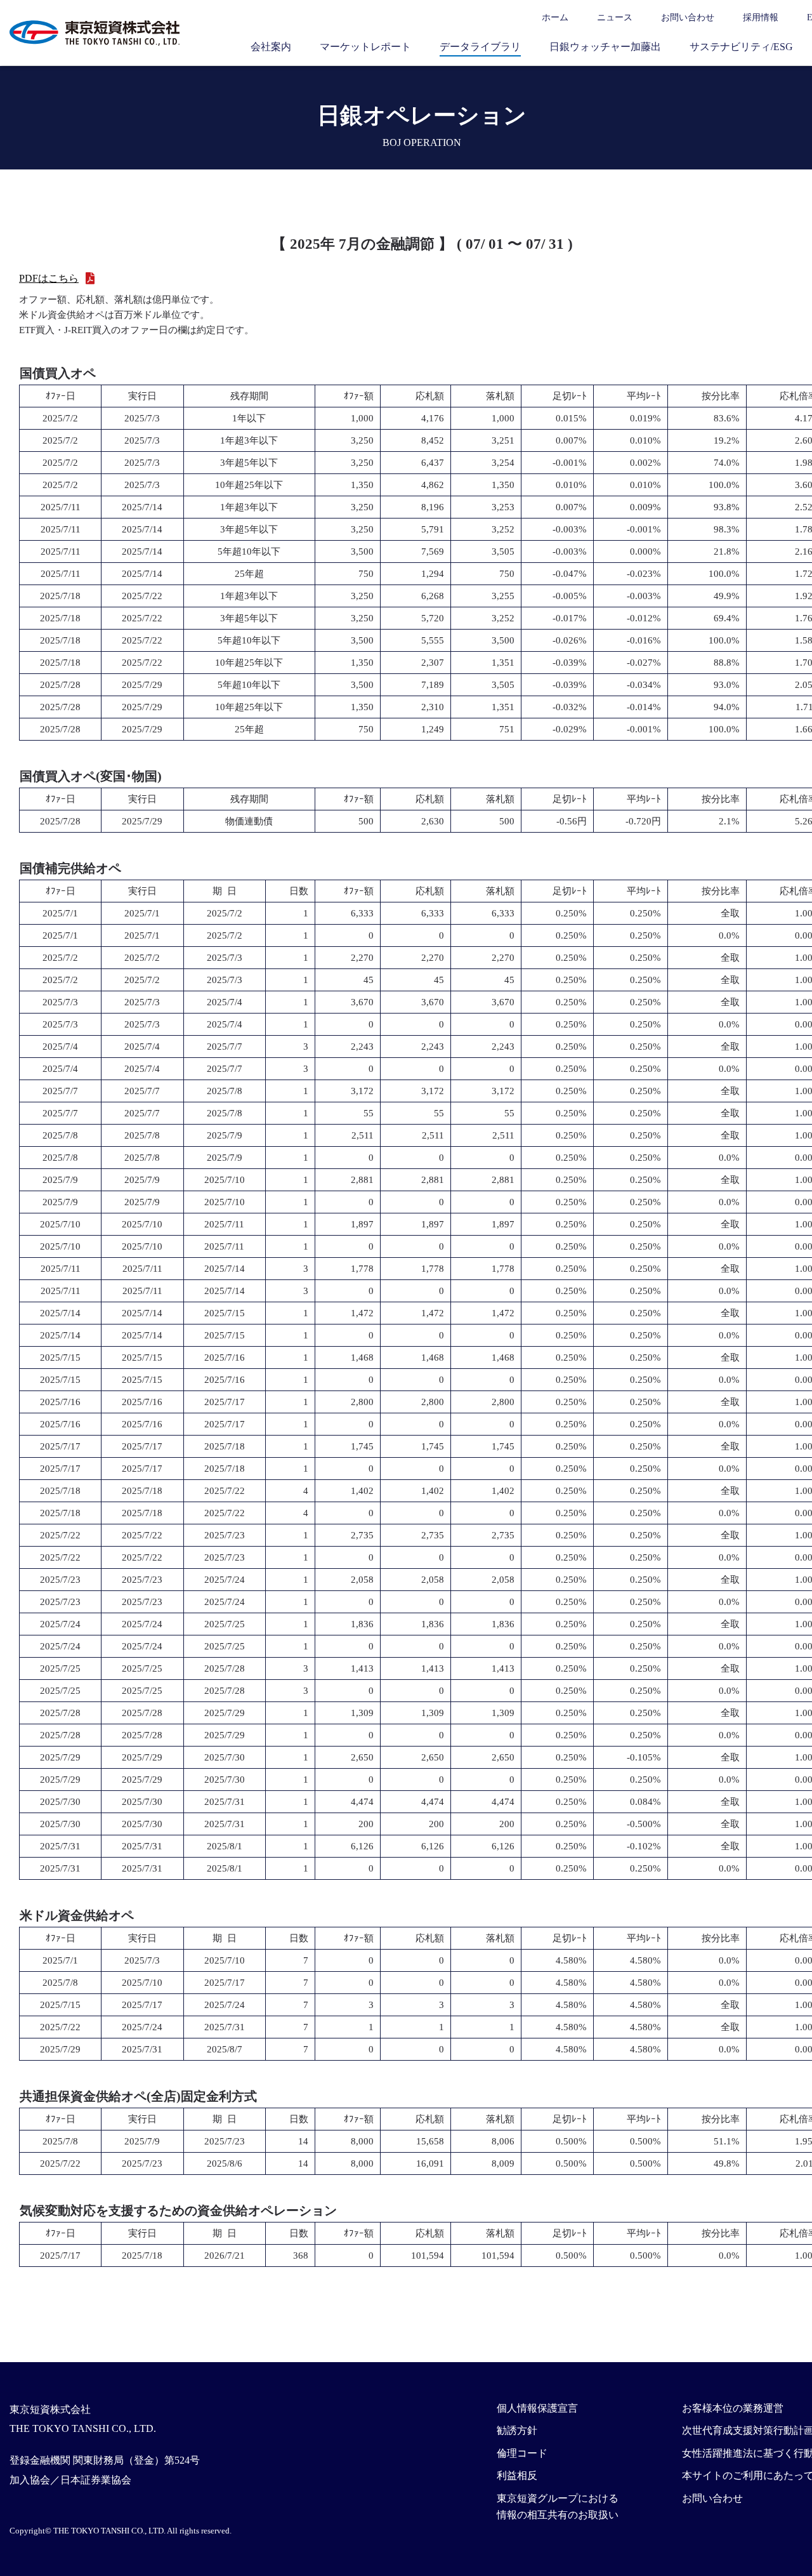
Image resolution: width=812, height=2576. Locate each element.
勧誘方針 (517, 2430)
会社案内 (271, 47)
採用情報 (761, 17)
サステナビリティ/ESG (741, 47)
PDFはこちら (49, 278)
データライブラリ (480, 47)
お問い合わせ (688, 17)
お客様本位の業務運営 (733, 2408)
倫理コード (522, 2453)
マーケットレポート (365, 47)
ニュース (615, 17)
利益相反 (517, 2475)
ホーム (555, 17)
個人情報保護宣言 (537, 2408)
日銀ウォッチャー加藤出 (605, 47)
